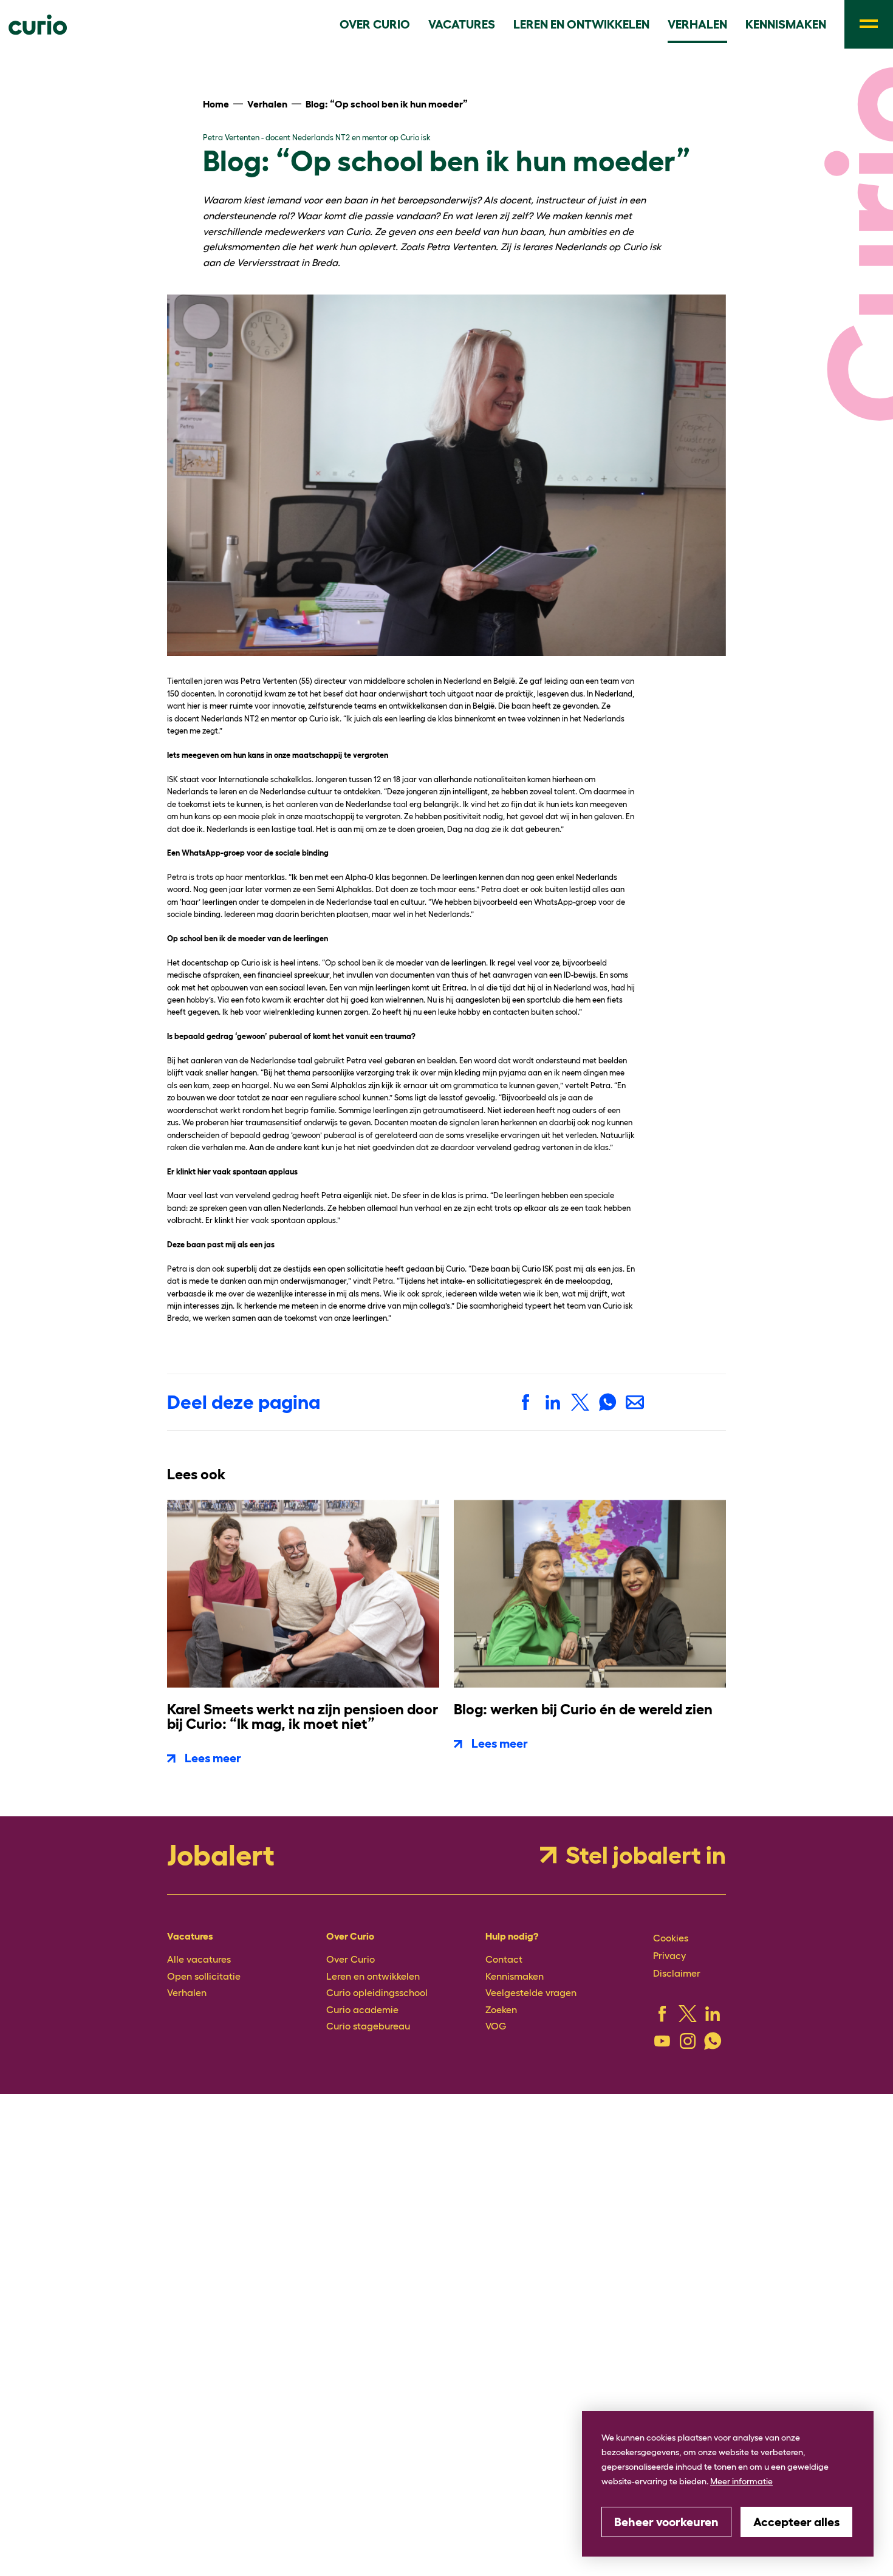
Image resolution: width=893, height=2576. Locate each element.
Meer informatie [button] (741, 2481)
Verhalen (183, 1982)
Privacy (667, 1950)
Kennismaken (508, 1969)
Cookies (667, 1934)
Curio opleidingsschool (366, 1982)
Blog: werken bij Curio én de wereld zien (583, 1707)
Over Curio (345, 1955)
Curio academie (354, 1996)
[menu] (869, 24)
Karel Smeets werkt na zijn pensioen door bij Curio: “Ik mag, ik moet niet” (303, 1714)
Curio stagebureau (360, 2010)
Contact (500, 1955)
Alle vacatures (193, 1955)
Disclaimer (672, 1965)
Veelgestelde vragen (522, 1982)
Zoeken (498, 1996)
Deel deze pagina (244, 1400)
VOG (494, 2010)
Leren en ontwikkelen (363, 1969)
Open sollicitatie (196, 1969)
